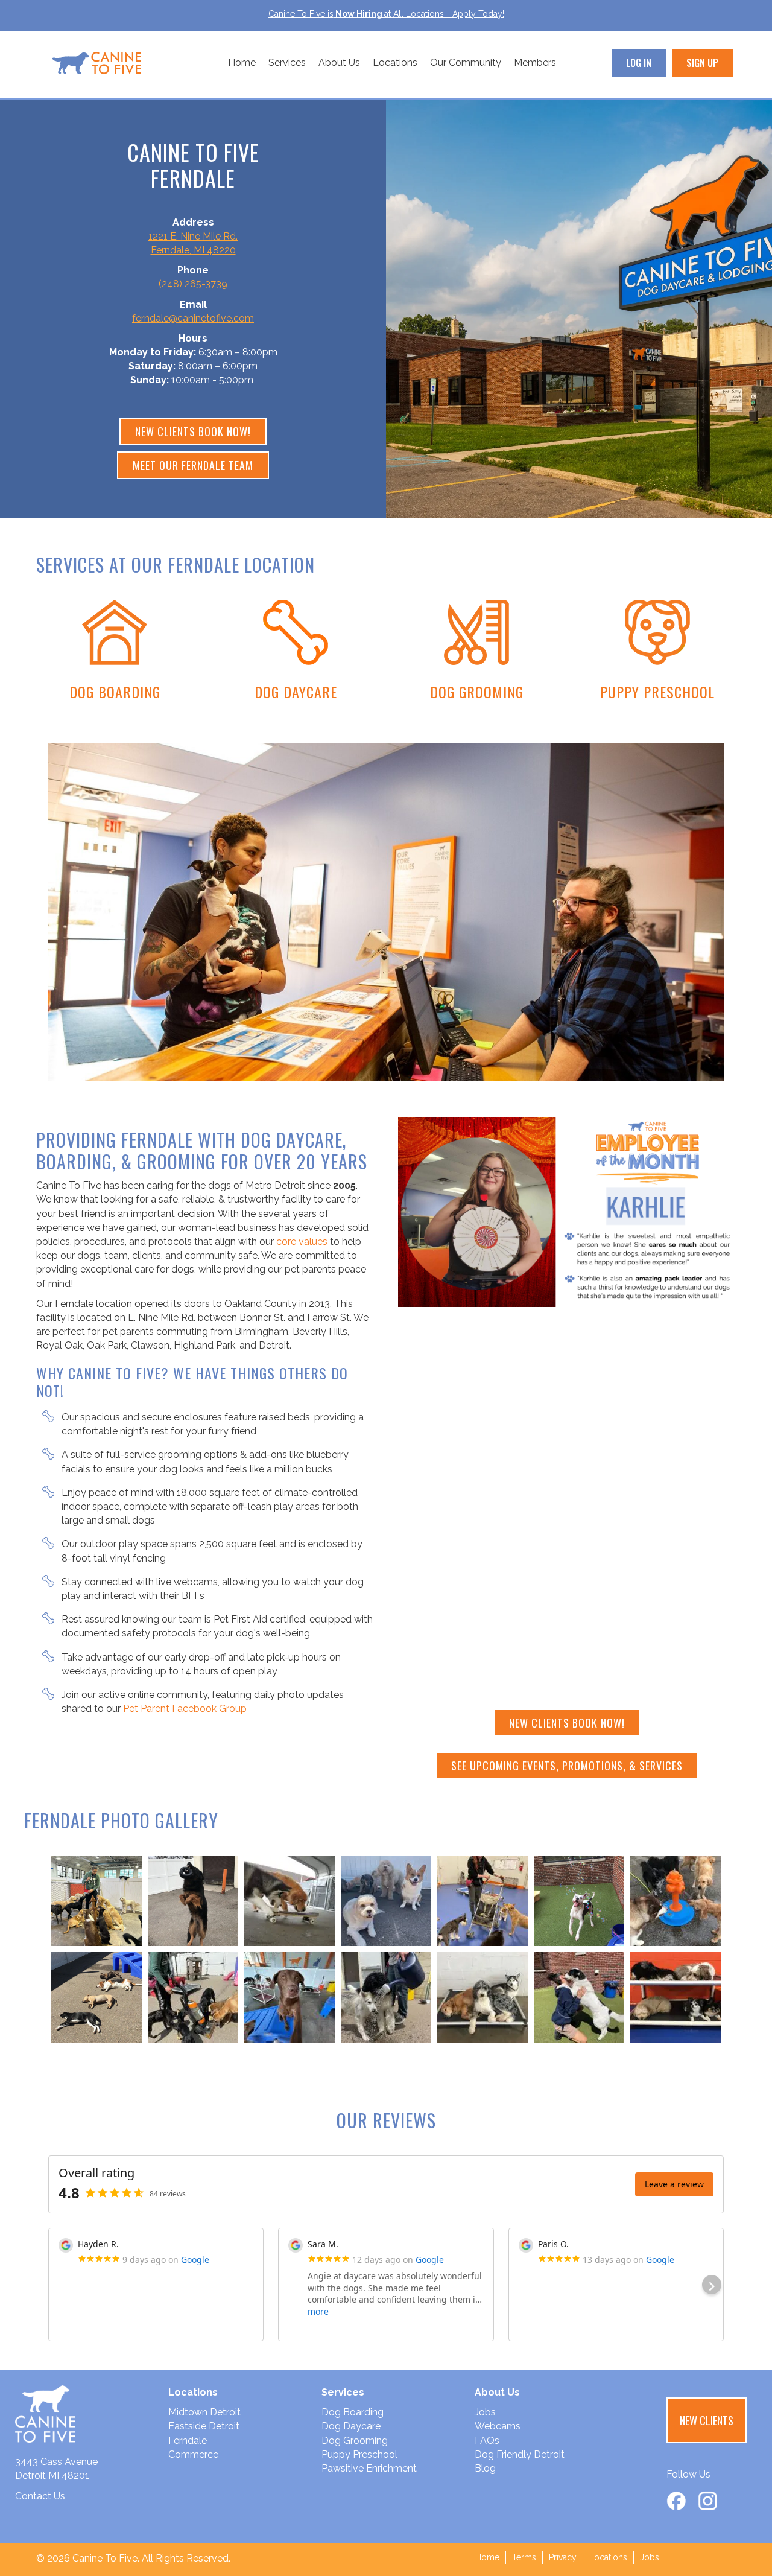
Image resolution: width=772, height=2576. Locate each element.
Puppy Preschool (359, 2454)
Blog (485, 2468)
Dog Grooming (355, 2441)
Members (535, 62)
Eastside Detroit (204, 2426)
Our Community (466, 62)
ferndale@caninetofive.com (193, 318)
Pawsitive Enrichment (369, 2468)
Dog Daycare (351, 2426)
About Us (339, 62)
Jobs (485, 2412)
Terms (524, 2557)
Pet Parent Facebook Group (185, 1709)
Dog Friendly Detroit (520, 2454)
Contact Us (40, 2496)
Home (242, 62)
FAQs (487, 2441)
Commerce (193, 2454)
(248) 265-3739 (193, 284)
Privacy (563, 2557)
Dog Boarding (353, 2412)
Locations (395, 62)
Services (287, 62)
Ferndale (188, 2441)
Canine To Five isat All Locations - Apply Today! (386, 14)
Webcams (498, 2426)
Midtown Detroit (204, 2412)
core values (302, 1242)
